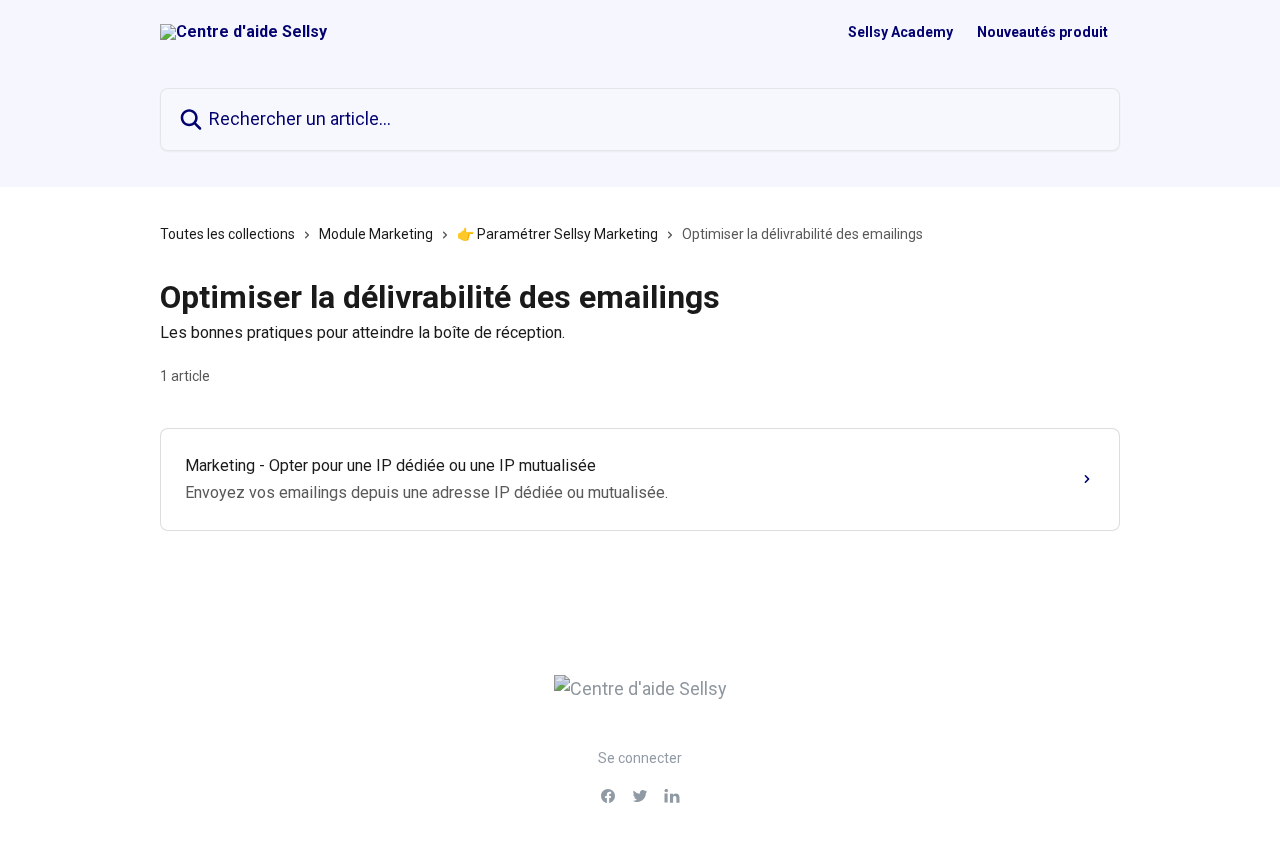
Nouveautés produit (1042, 32)
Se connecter (640, 758)
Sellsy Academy (900, 32)
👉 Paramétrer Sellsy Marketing (557, 234)
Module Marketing (376, 234)
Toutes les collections (227, 234)
